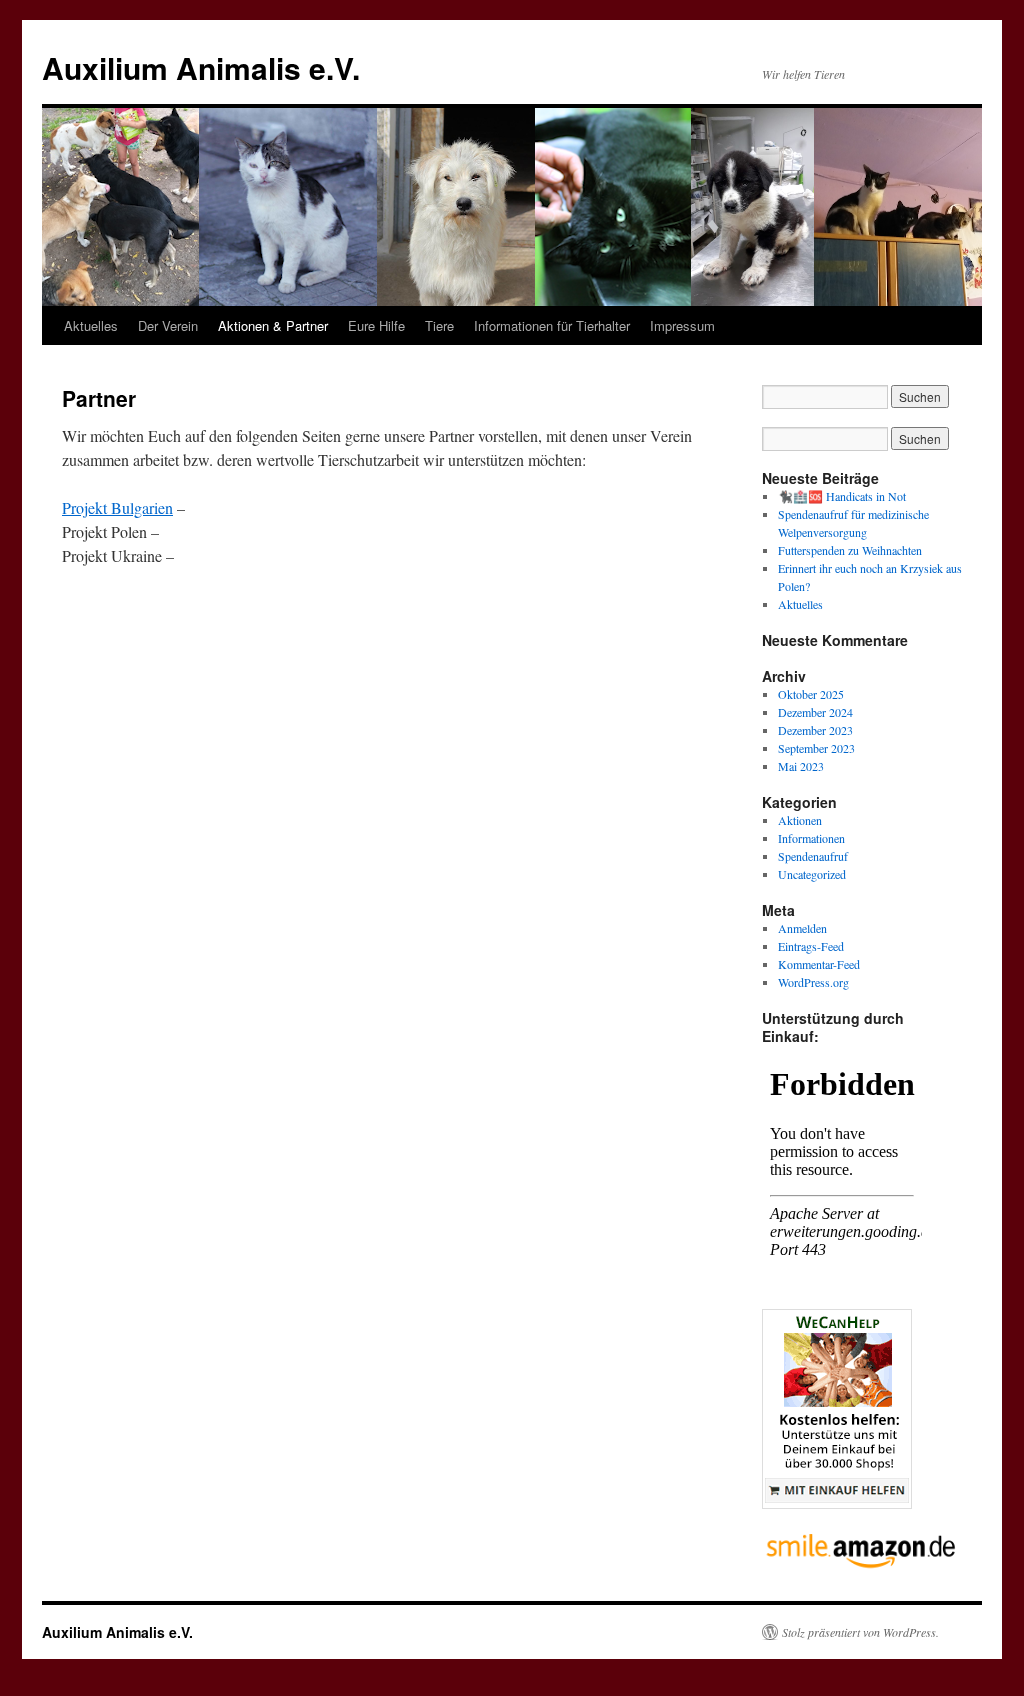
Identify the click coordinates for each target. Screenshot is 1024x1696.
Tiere (439, 325)
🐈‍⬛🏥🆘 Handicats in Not (842, 496)
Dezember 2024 (815, 712)
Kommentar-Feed (819, 964)
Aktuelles (91, 325)
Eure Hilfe (376, 325)
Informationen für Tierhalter (552, 325)
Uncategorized (812, 874)
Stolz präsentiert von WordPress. (860, 1632)
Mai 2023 (801, 766)
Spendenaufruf (813, 856)
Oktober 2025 (811, 694)
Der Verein (168, 325)
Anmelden (802, 928)
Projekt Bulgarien (117, 507)
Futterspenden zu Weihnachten (850, 550)
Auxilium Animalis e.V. (201, 67)
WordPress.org (813, 982)
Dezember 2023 (815, 730)
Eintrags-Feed (811, 946)
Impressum (682, 325)
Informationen (811, 838)
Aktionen (800, 820)
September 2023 (816, 748)
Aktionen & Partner (273, 325)
